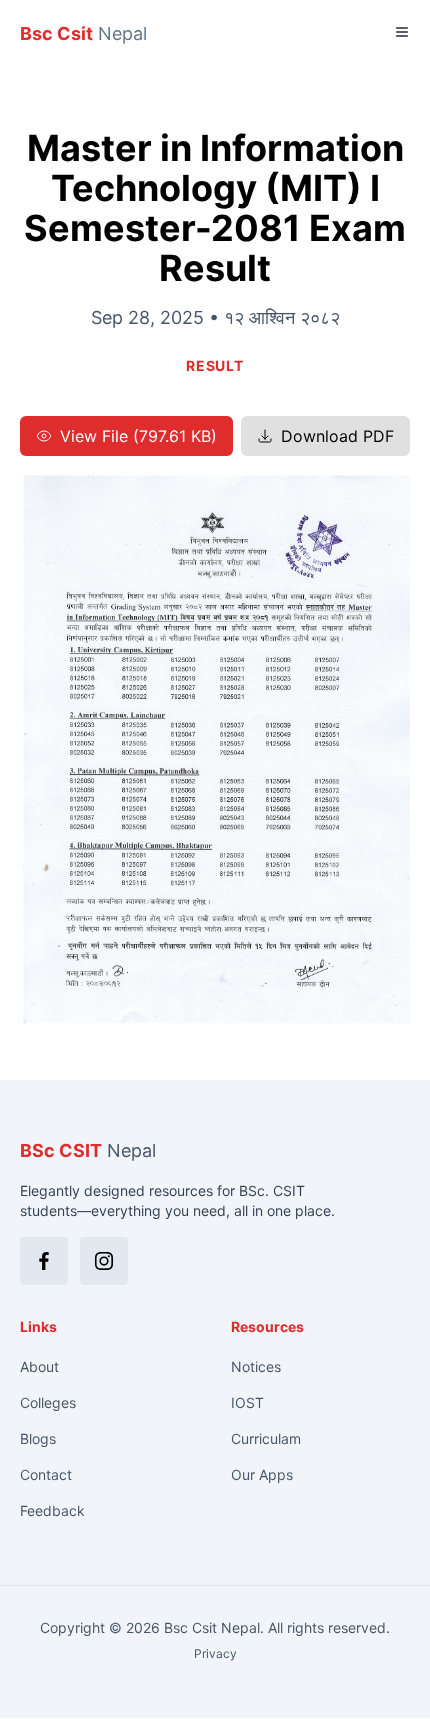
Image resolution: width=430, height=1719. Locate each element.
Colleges (48, 1402)
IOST (247, 1402)
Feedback (52, 1510)
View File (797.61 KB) (138, 436)
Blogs (38, 1438)
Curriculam (266, 1438)
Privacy (215, 1653)
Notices (256, 1366)
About (39, 1366)
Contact (46, 1474)
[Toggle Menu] (402, 32)
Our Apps (262, 1474)
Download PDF (337, 436)
